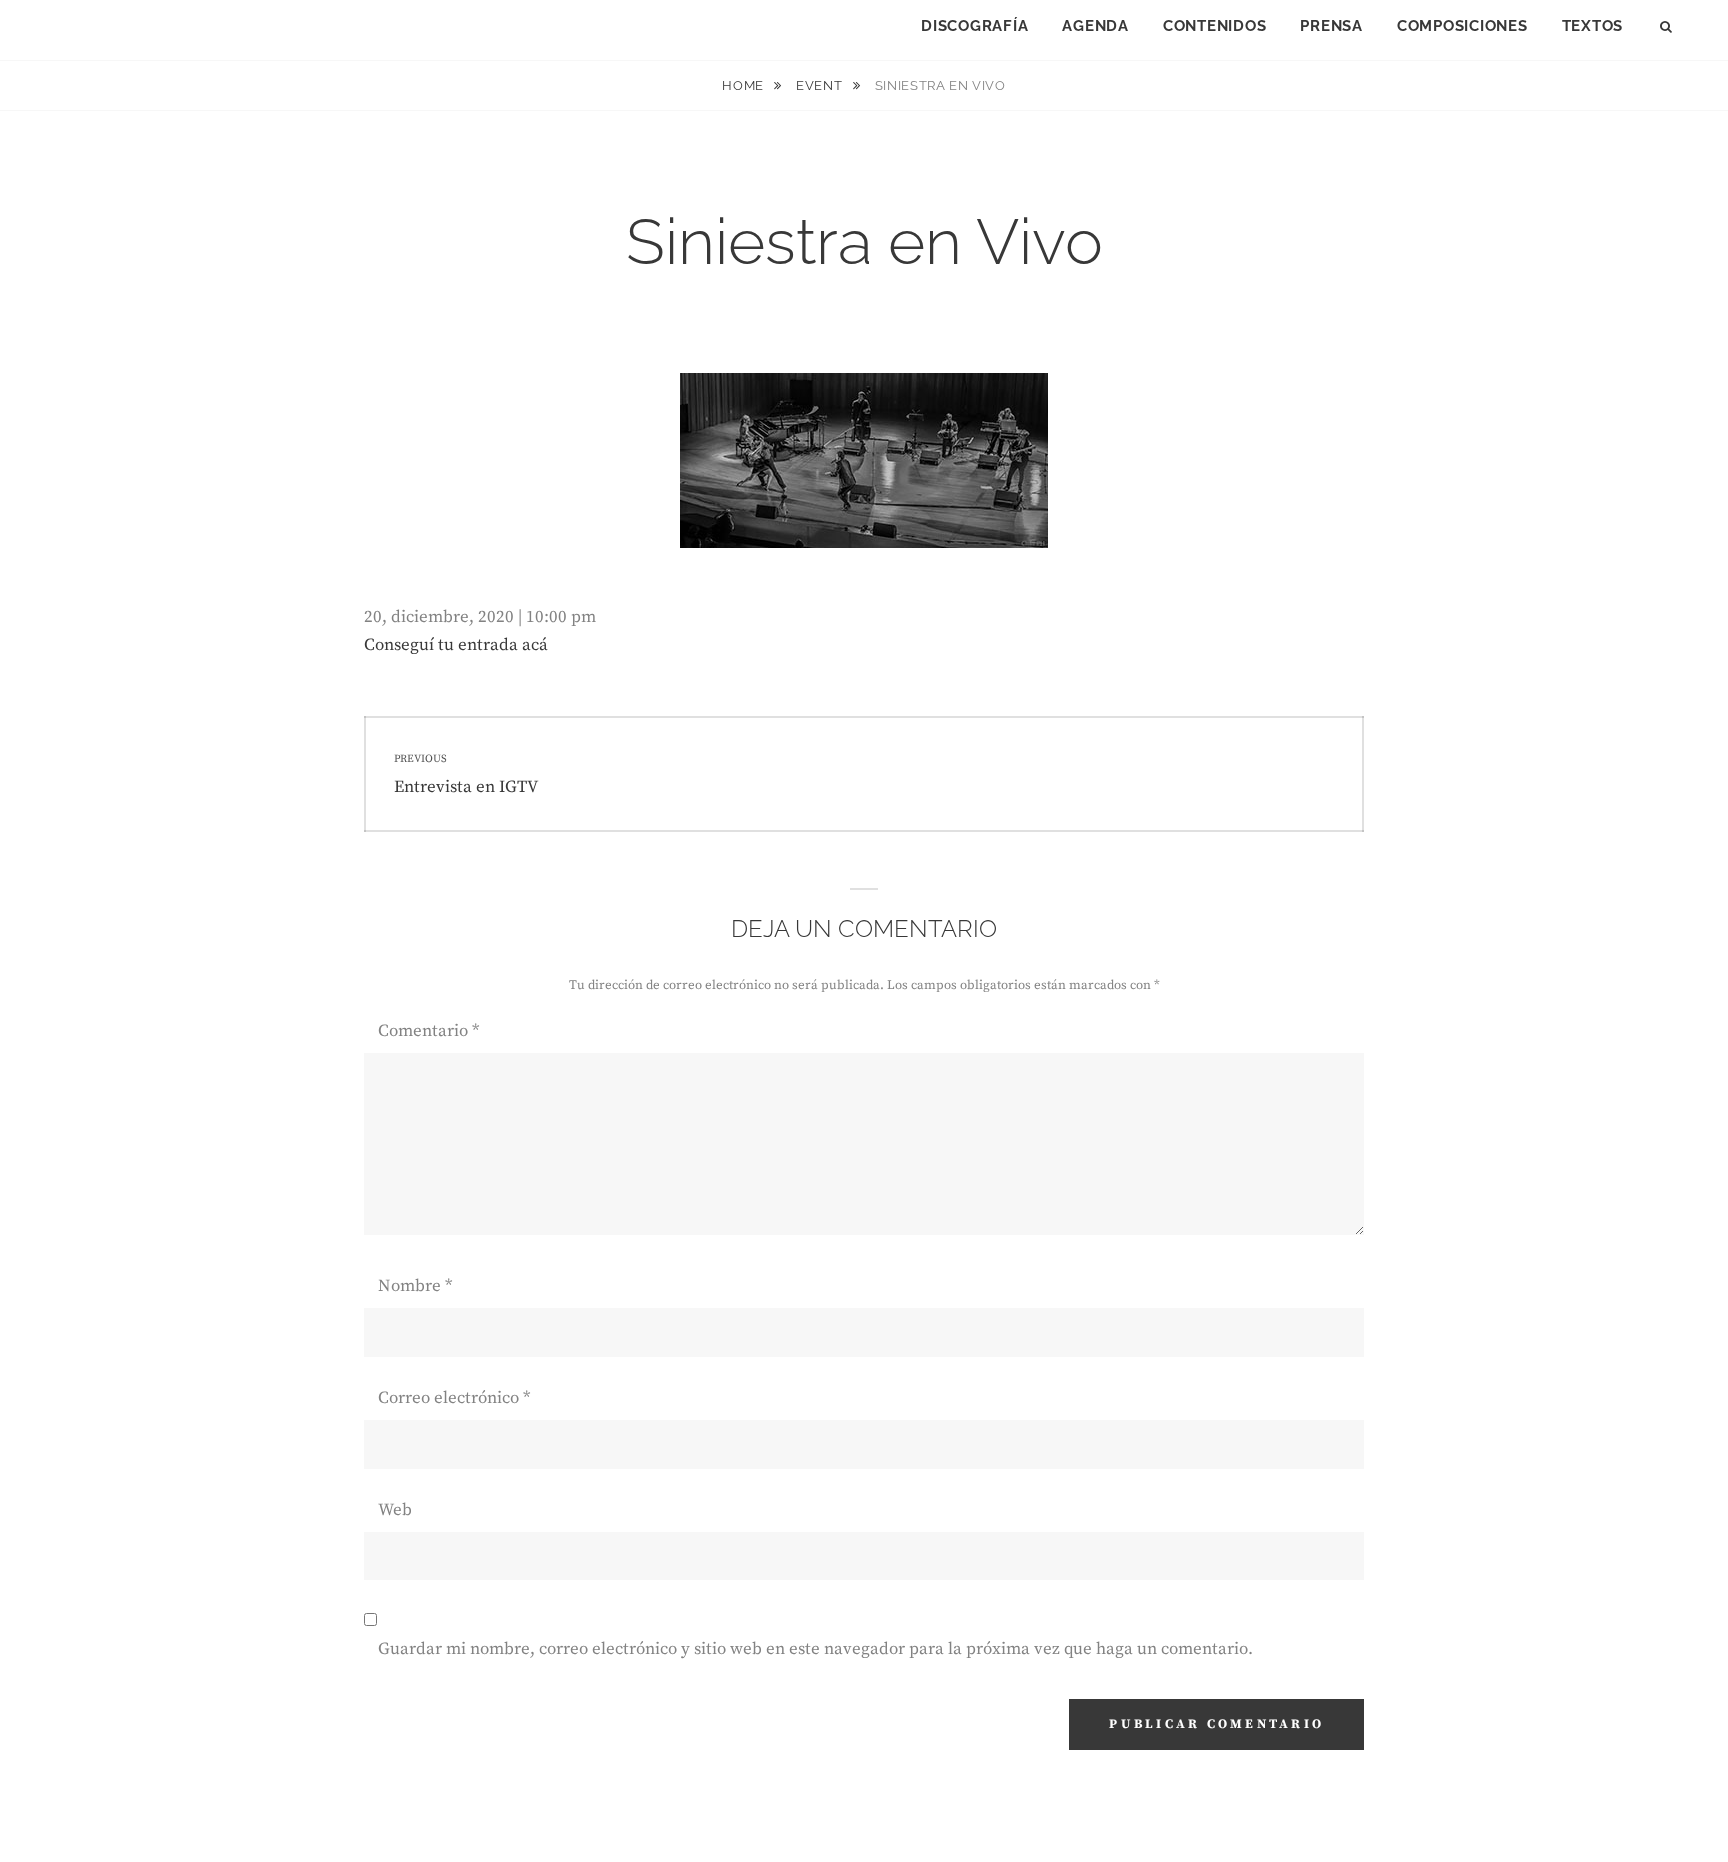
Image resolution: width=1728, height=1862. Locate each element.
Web (395, 1510)
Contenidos (1215, 26)
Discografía (974, 26)
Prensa (1331, 26)
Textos (1593, 26)
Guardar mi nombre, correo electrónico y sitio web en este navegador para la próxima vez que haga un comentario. (815, 1649)
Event (821, 85)
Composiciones (1462, 26)
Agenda (1095, 26)
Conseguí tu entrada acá (456, 645)
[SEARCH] (1667, 27)
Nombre (415, 1286)
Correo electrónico (454, 1398)
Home (744, 85)
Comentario (428, 1031)
